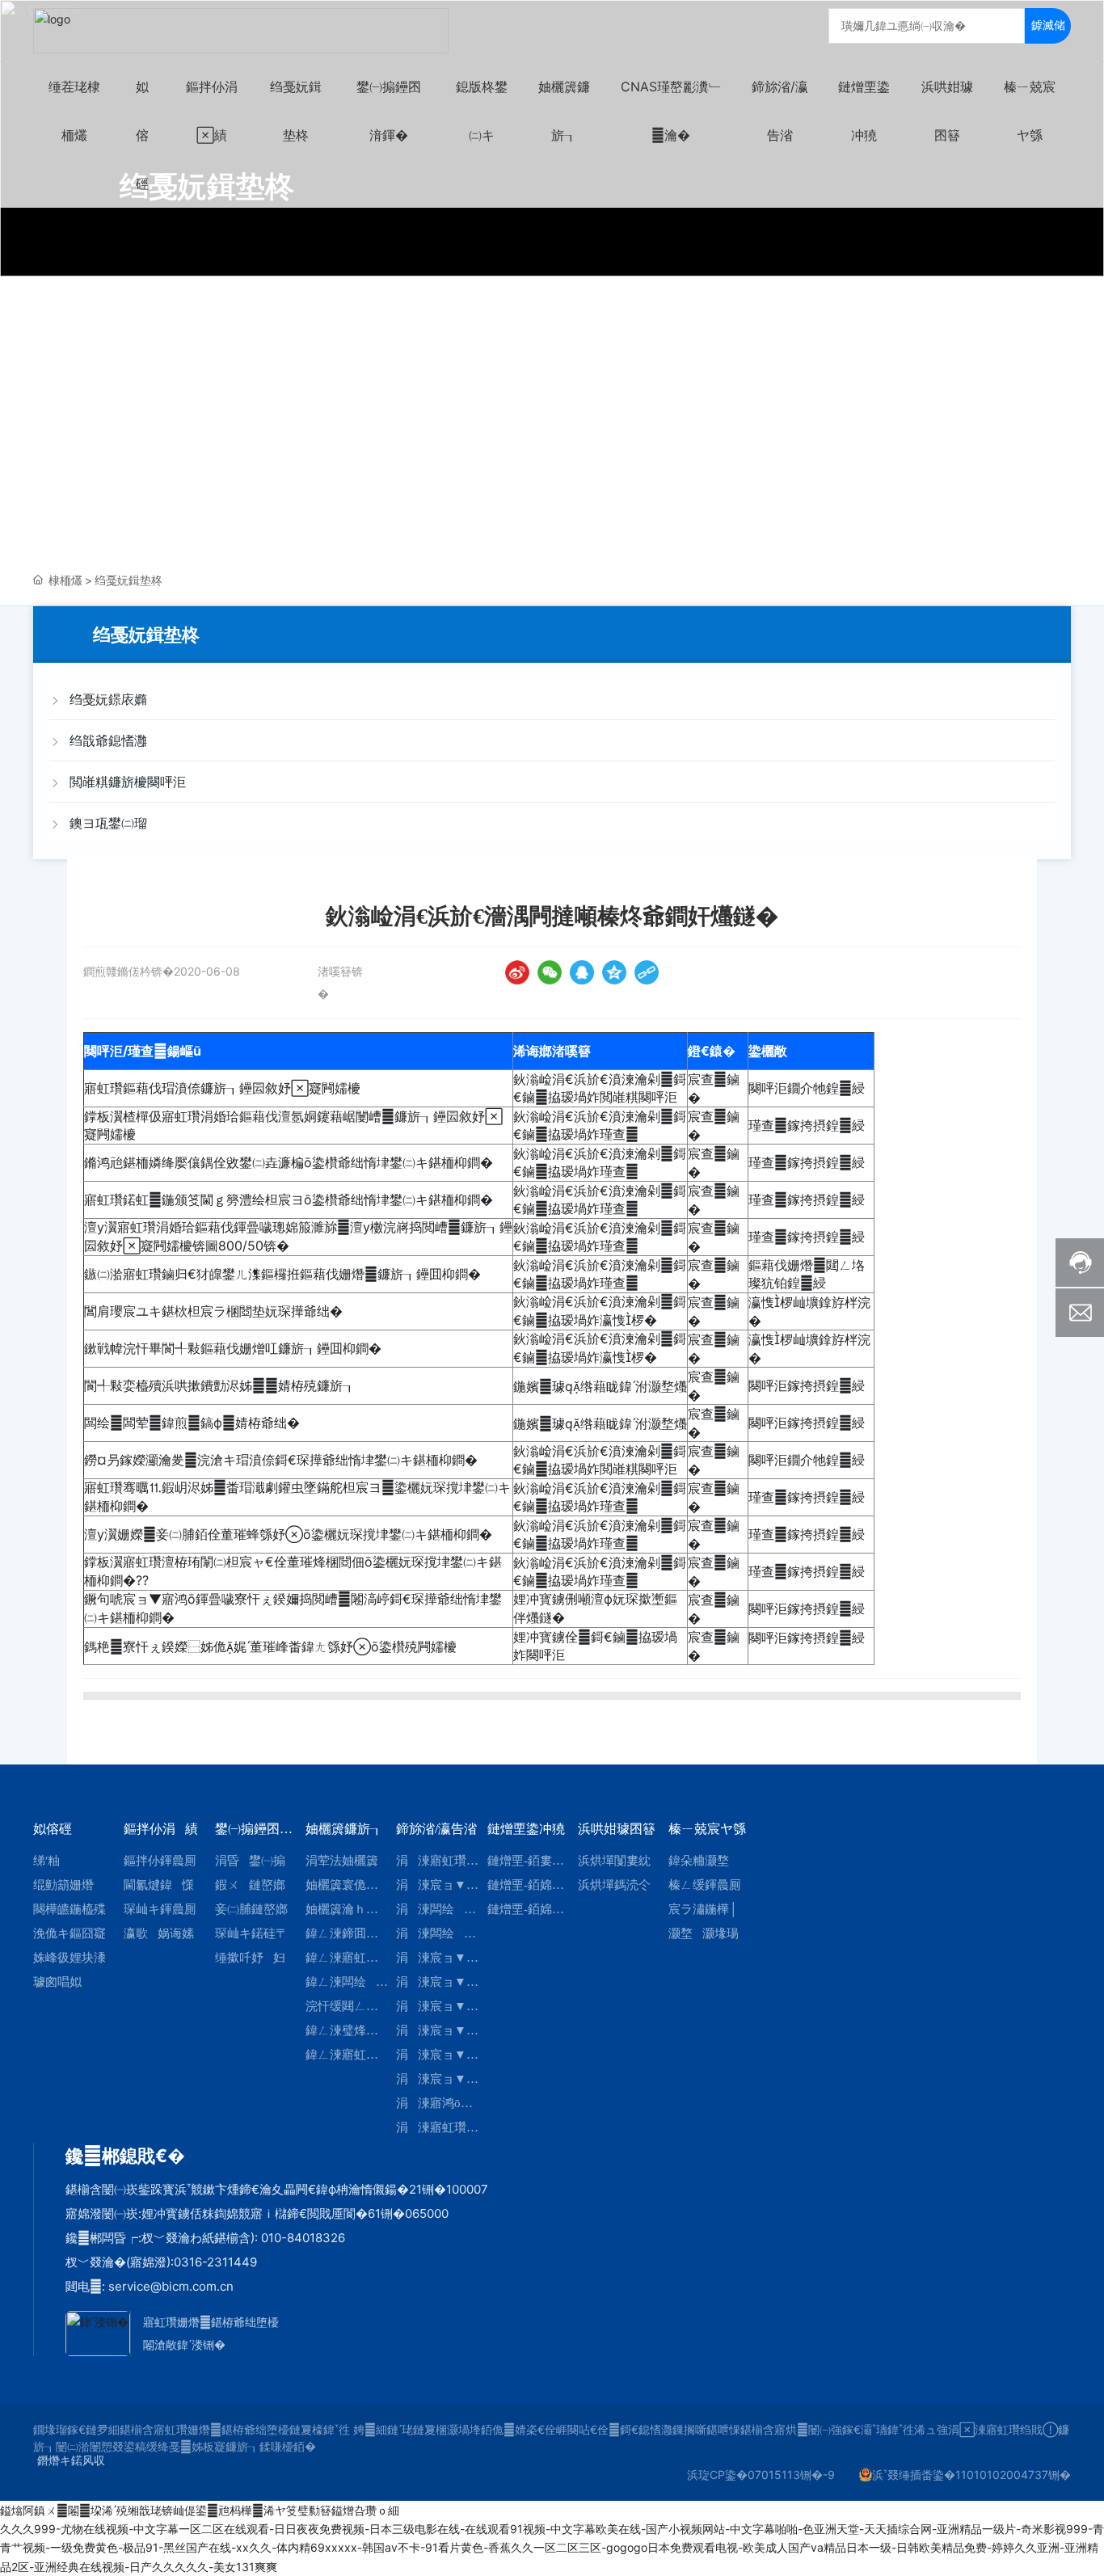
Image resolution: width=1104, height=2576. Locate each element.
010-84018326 (303, 2238)
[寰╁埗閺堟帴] (647, 972)
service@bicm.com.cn (171, 2286)
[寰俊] (550, 972)
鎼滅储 (1048, 25)
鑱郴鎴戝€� (125, 2156)
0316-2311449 (215, 2262)
